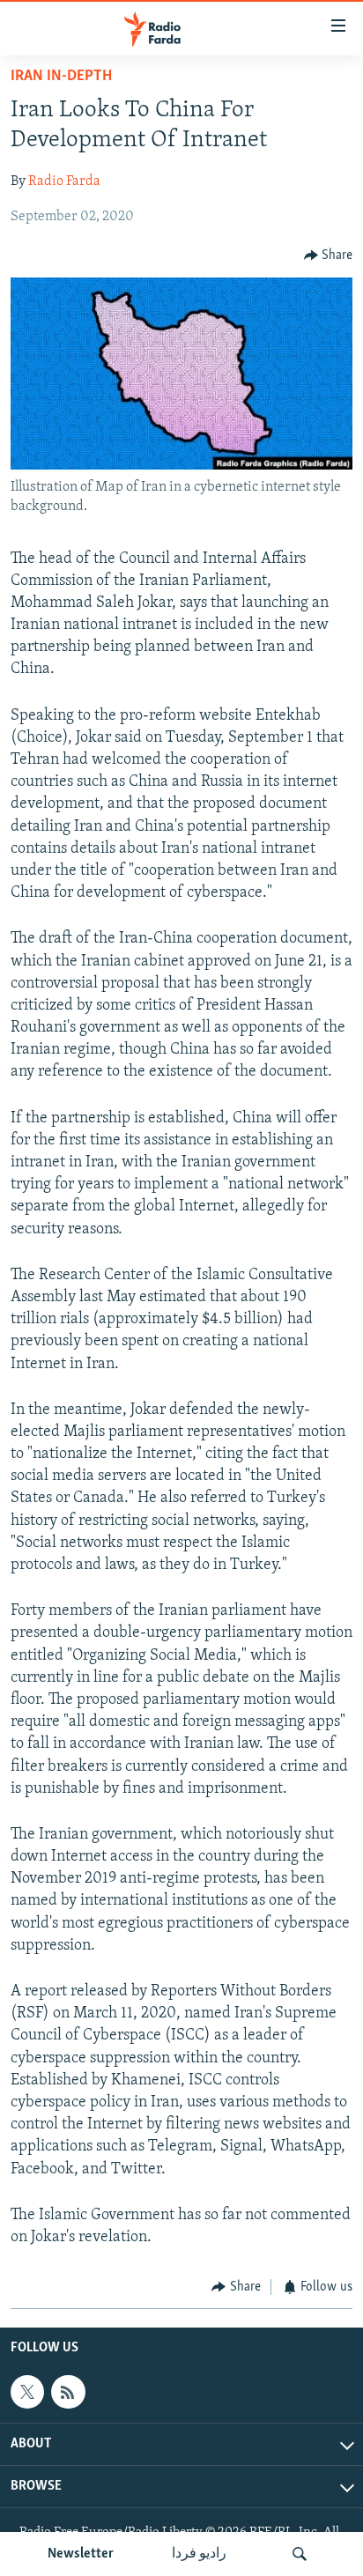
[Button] (329, 255)
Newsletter (81, 2554)
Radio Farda (64, 181)
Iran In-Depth (61, 77)
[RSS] (68, 2392)
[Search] (300, 2554)
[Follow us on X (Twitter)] (27, 2392)
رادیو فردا (199, 2554)
